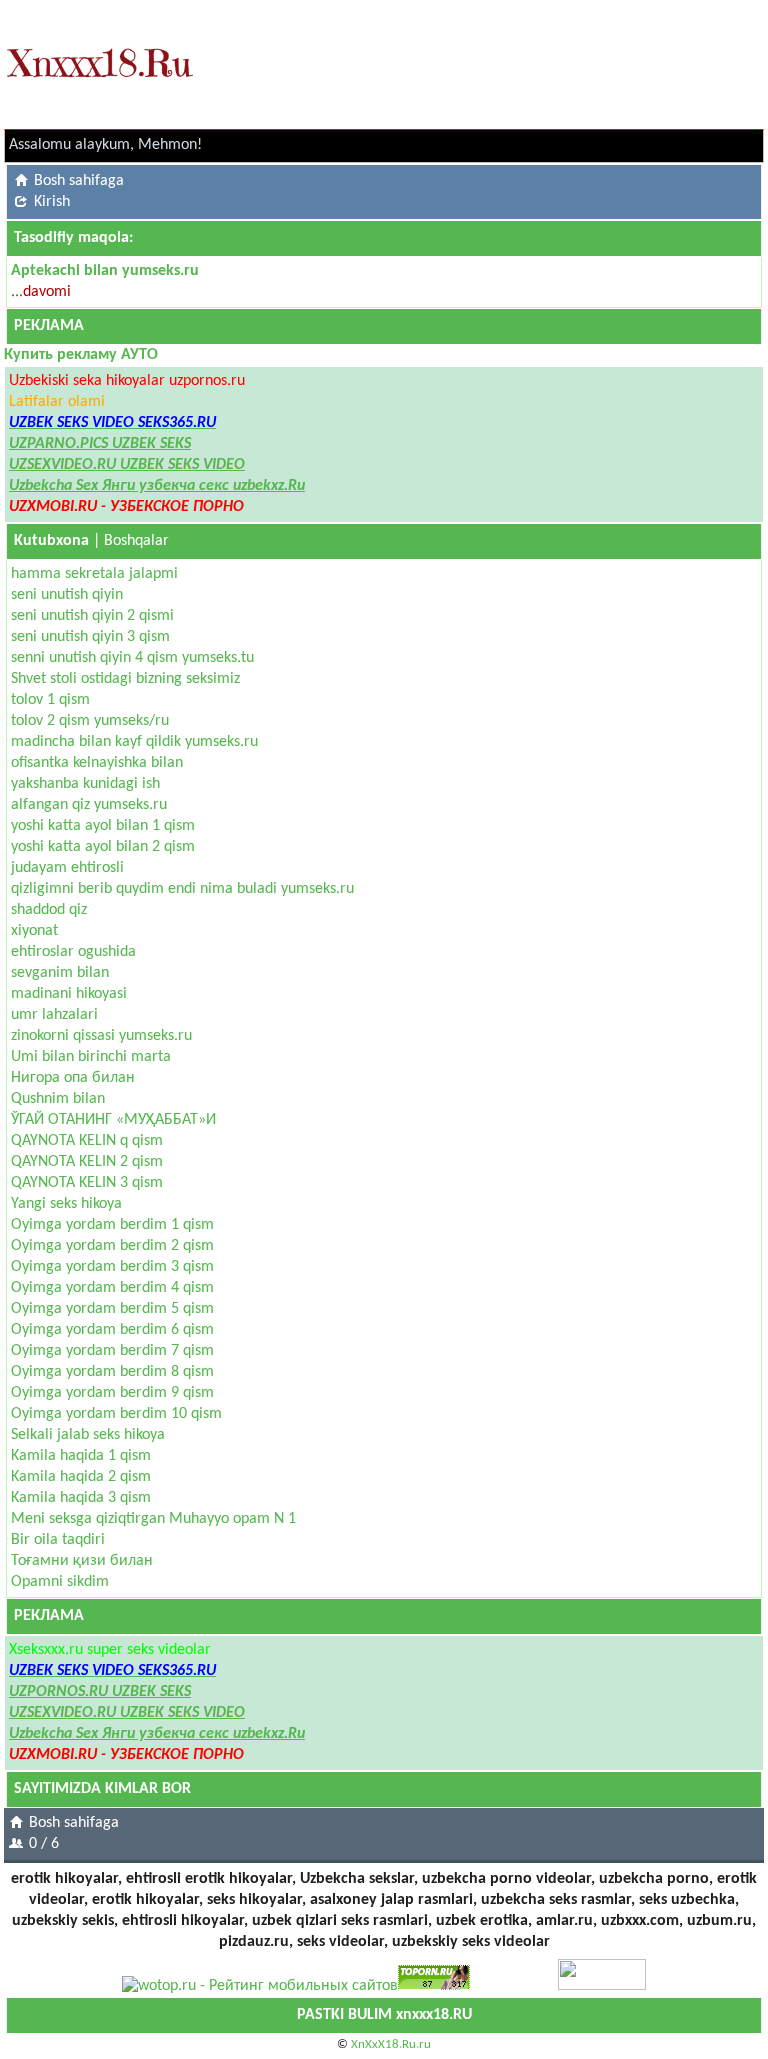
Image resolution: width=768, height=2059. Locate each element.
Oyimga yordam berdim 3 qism (112, 1267)
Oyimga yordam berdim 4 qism (112, 1288)
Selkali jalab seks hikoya (88, 1435)
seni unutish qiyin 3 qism (90, 637)
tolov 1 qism (50, 700)
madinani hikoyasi (69, 994)
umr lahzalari (54, 1015)
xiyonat (34, 931)
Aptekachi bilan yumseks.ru (105, 271)
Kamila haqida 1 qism (81, 1456)
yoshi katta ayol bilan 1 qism (103, 826)
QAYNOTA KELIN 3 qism (87, 1183)
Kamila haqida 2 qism (81, 1477)
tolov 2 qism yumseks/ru (90, 721)
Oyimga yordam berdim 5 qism (112, 1309)
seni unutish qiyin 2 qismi (92, 616)
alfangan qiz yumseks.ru (89, 805)
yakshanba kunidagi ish (85, 784)
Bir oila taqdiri (58, 1540)
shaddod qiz (49, 910)
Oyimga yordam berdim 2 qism (112, 1246)
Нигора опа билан (73, 1078)
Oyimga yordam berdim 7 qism (112, 1351)
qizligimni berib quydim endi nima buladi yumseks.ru (182, 889)
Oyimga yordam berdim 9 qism (112, 1393)
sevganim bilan (60, 973)
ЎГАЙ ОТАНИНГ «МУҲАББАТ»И (113, 1120)
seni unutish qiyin (67, 595)
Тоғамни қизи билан (82, 1561)
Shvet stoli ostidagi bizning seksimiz (125, 679)
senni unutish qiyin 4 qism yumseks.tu (132, 658)
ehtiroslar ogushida (73, 952)
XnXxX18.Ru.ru (391, 2044)
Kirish (52, 202)
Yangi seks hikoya (66, 1204)
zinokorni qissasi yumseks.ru (101, 1036)
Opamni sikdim (60, 1582)
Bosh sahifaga (79, 181)
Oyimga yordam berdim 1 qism (112, 1225)
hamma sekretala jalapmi (94, 574)
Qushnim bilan (58, 1099)
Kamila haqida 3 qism (81, 1498)
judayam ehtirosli (67, 868)
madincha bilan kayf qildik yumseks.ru (134, 742)
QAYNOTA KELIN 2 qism (87, 1162)
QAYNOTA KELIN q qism (87, 1141)
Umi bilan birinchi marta (91, 1057)
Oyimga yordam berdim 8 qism (112, 1372)
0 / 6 (44, 1844)
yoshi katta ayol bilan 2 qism (103, 847)
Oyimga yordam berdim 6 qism (112, 1330)
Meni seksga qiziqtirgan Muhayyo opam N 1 (153, 1519)
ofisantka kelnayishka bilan (97, 763)
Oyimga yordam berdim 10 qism (116, 1414)
